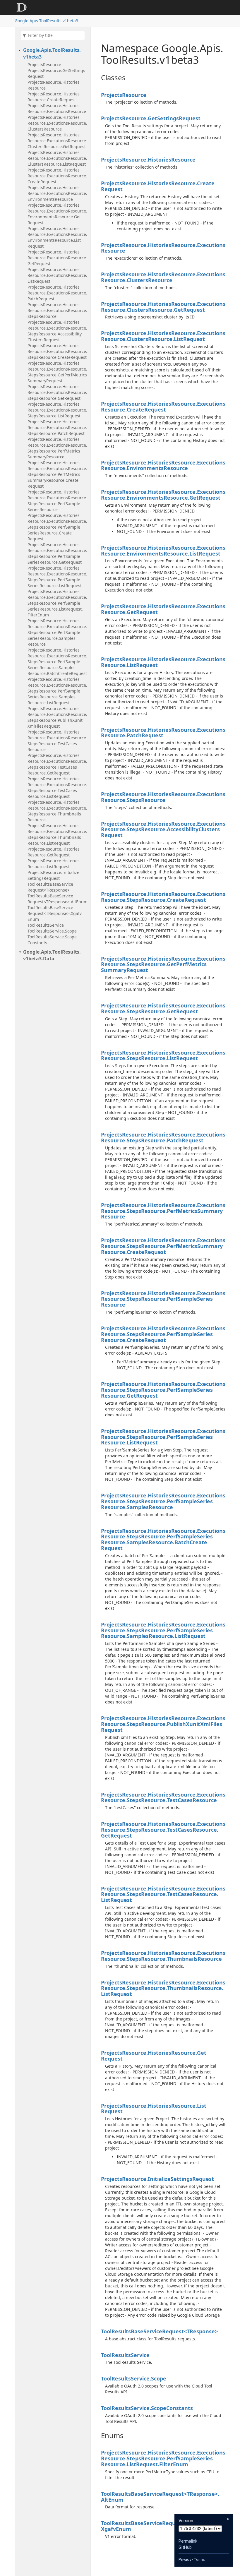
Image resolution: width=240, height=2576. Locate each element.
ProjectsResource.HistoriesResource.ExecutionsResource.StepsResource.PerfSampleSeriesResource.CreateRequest (57, 527)
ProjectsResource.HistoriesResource (54, 85)
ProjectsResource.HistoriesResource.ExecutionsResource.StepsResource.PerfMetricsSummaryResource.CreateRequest (57, 474)
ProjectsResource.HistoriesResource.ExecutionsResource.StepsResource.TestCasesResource (57, 741)
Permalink (188, 2541)
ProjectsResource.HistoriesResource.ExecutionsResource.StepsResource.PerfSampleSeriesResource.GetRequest (57, 553)
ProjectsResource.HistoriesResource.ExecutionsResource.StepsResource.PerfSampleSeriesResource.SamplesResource (57, 632)
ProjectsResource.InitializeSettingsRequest (53, 875)
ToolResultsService (46, 925)
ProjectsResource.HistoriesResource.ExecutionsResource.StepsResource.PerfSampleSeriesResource (57, 501)
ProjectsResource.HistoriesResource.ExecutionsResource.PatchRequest (57, 293)
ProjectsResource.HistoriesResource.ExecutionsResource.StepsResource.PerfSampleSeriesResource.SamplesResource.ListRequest (57, 691)
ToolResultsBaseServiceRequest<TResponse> (50, 887)
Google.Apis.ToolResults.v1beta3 (46, 21)
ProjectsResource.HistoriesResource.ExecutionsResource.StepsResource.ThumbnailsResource (57, 811)
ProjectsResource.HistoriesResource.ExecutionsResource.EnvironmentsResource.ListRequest (57, 237)
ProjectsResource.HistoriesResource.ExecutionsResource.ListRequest (57, 275)
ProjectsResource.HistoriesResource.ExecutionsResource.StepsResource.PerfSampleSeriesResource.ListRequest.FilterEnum (57, 603)
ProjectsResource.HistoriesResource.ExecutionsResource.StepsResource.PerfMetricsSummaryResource (57, 448)
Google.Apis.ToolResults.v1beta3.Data (52, 955)
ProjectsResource (44, 65)
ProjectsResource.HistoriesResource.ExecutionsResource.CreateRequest (57, 176)
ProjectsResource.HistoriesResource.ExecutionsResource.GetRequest (57, 258)
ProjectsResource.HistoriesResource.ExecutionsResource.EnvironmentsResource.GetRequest (57, 214)
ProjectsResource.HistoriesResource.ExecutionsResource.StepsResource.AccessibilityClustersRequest (57, 331)
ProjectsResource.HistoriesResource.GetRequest (54, 852)
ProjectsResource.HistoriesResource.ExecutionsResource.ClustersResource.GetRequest (57, 141)
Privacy (185, 2559)
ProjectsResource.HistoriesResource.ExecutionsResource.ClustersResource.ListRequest (57, 158)
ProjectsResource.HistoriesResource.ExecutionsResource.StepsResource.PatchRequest (57, 427)
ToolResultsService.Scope (52, 931)
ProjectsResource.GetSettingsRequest (56, 73)
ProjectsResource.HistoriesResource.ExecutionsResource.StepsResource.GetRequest (57, 392)
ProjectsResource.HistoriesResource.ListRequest (54, 864)
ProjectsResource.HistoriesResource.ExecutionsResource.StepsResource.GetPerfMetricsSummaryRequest (57, 372)
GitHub (185, 2547)
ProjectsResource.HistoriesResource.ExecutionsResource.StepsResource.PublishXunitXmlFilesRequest (57, 717)
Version (186, 2521)
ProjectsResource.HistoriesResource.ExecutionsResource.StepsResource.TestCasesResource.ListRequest (57, 787)
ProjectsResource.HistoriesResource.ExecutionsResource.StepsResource (57, 310)
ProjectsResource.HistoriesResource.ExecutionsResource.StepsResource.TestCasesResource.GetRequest (57, 764)
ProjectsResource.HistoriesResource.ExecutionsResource (57, 108)
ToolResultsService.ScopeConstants (52, 940)
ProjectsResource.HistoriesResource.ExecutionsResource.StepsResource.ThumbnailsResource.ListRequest (57, 834)
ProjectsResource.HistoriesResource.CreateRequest (54, 97)
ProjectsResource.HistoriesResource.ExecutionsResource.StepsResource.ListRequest (57, 410)
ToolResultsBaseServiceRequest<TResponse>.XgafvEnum (55, 913)
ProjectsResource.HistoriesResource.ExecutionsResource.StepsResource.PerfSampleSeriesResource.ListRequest (57, 577)
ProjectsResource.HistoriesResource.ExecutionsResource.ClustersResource (57, 123)
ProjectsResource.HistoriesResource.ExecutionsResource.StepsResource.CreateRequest (57, 351)
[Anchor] (96, 78)
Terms (199, 2559)
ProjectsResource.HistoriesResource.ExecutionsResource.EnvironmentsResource (57, 193)
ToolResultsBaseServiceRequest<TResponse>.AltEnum (58, 899)
